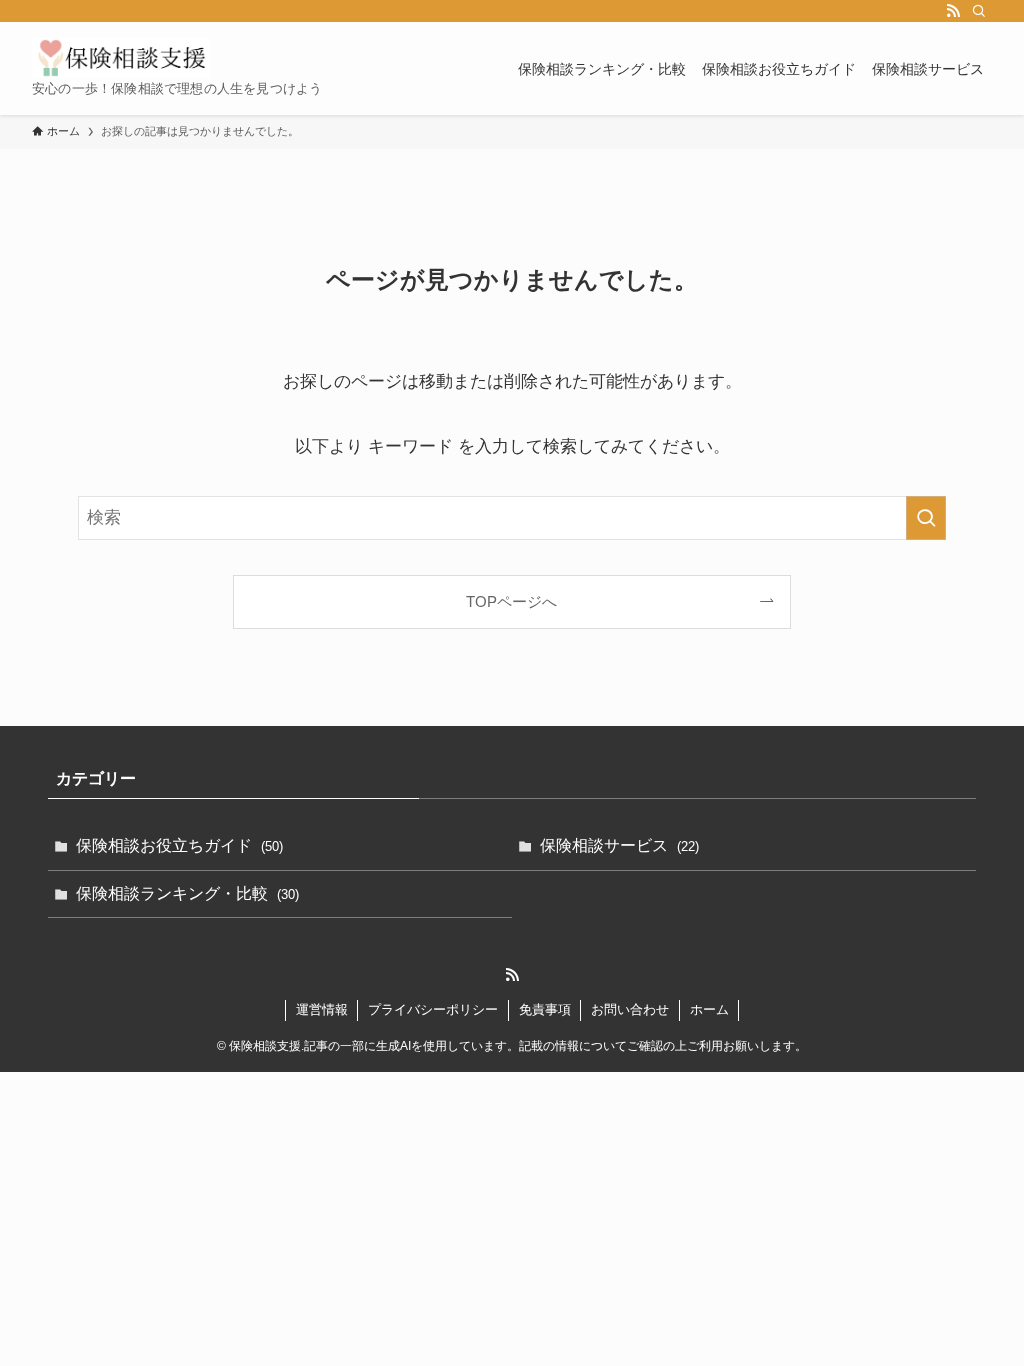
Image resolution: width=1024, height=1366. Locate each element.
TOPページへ (511, 601)
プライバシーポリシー (433, 1009)
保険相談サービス (619, 845)
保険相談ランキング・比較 (187, 893)
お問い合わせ (630, 1009)
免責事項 (545, 1009)
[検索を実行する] (926, 518)
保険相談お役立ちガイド (179, 845)
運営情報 (322, 1009)
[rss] (953, 11)
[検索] (979, 11)
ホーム (709, 1009)
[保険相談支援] (121, 58)
